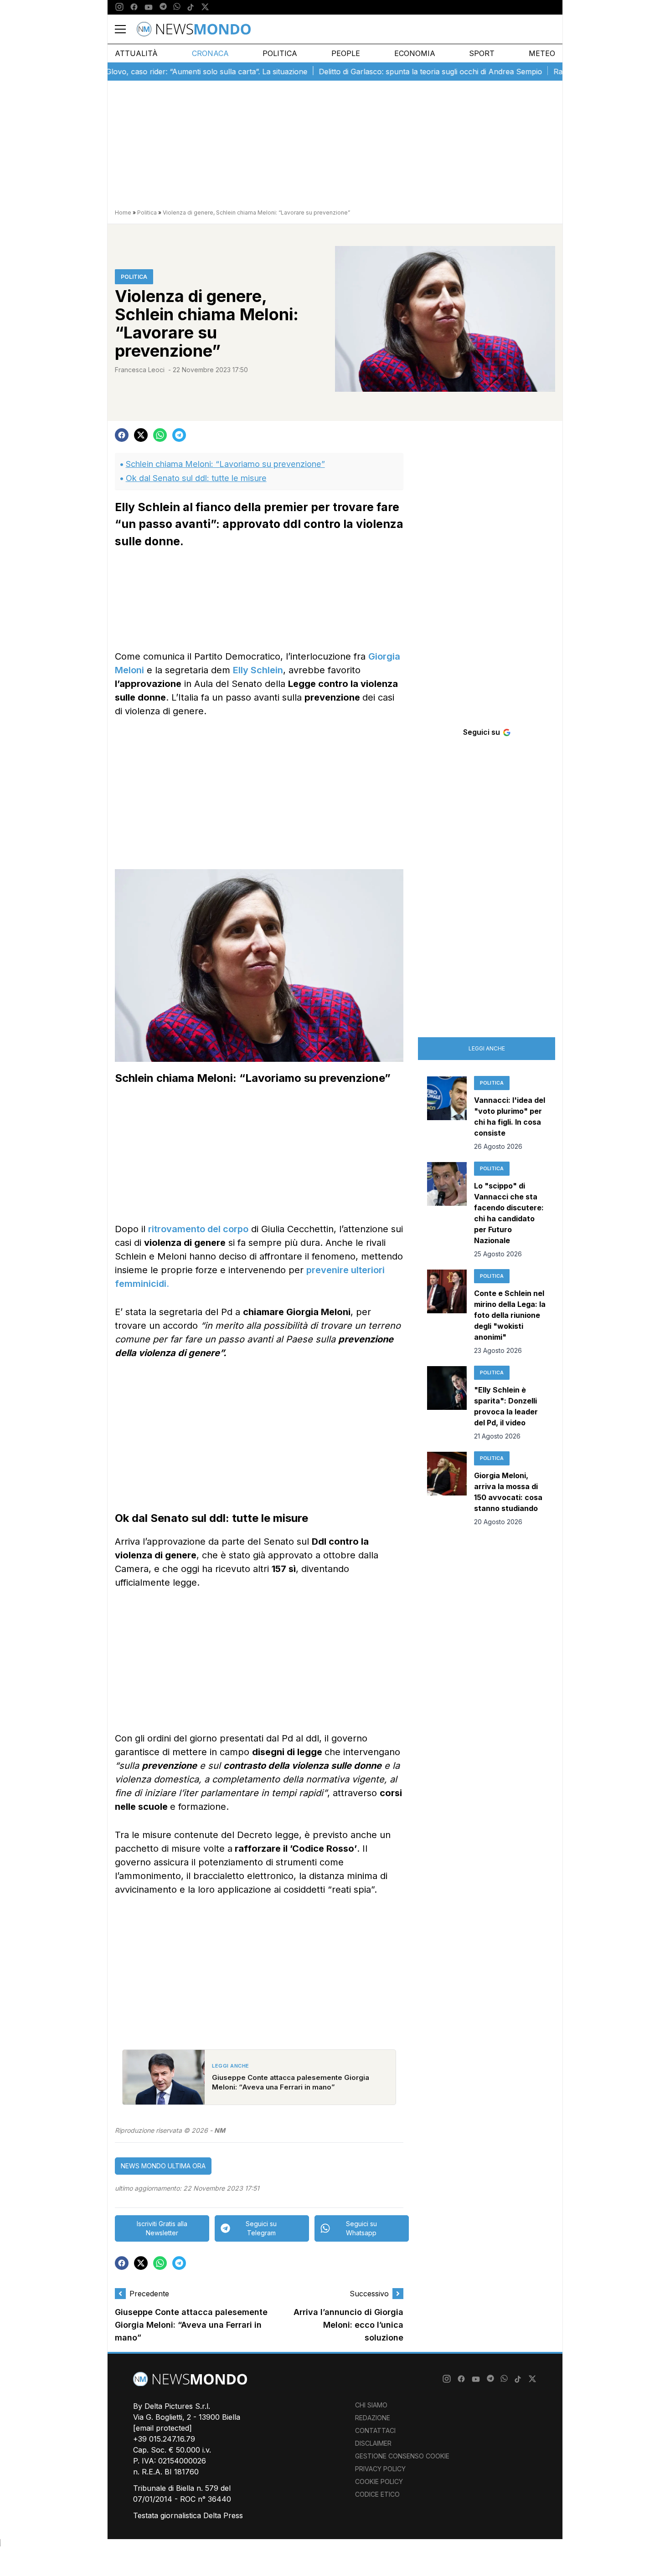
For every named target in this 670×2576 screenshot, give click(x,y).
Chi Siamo (371, 2405)
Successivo (369, 2294)
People (346, 53)
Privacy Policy (380, 2469)
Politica (280, 53)
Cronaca (210, 53)
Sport (482, 53)
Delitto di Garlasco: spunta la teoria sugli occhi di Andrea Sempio (392, 72)
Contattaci (375, 2430)
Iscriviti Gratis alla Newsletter (162, 2228)
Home (123, 213)
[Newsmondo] (194, 29)
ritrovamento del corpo (198, 1229)
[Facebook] (134, 7)
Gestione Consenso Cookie (402, 2456)
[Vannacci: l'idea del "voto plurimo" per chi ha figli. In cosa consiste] (447, 1114)
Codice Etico (377, 2494)
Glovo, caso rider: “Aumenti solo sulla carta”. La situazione (168, 72)
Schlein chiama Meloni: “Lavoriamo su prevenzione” (225, 464)
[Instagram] (119, 7)
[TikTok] (191, 7)
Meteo (542, 53)
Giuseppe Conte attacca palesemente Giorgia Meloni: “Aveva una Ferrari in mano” (191, 2325)
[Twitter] (205, 7)
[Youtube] (149, 7)
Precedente (149, 2294)
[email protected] (162, 2428)
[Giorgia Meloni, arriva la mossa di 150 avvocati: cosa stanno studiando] (447, 1489)
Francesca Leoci (140, 370)
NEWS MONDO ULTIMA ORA (163, 2166)
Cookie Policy (379, 2481)
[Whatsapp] (177, 7)
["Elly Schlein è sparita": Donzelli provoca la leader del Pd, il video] (447, 1403)
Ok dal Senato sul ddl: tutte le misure (196, 478)
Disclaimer (373, 2443)
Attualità (136, 53)
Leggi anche (487, 1048)
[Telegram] (163, 7)
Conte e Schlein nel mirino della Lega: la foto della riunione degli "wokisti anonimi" (510, 1315)
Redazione (373, 2418)
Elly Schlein (258, 670)
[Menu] (126, 29)
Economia (415, 53)
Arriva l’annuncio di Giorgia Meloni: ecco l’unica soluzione (348, 2325)
